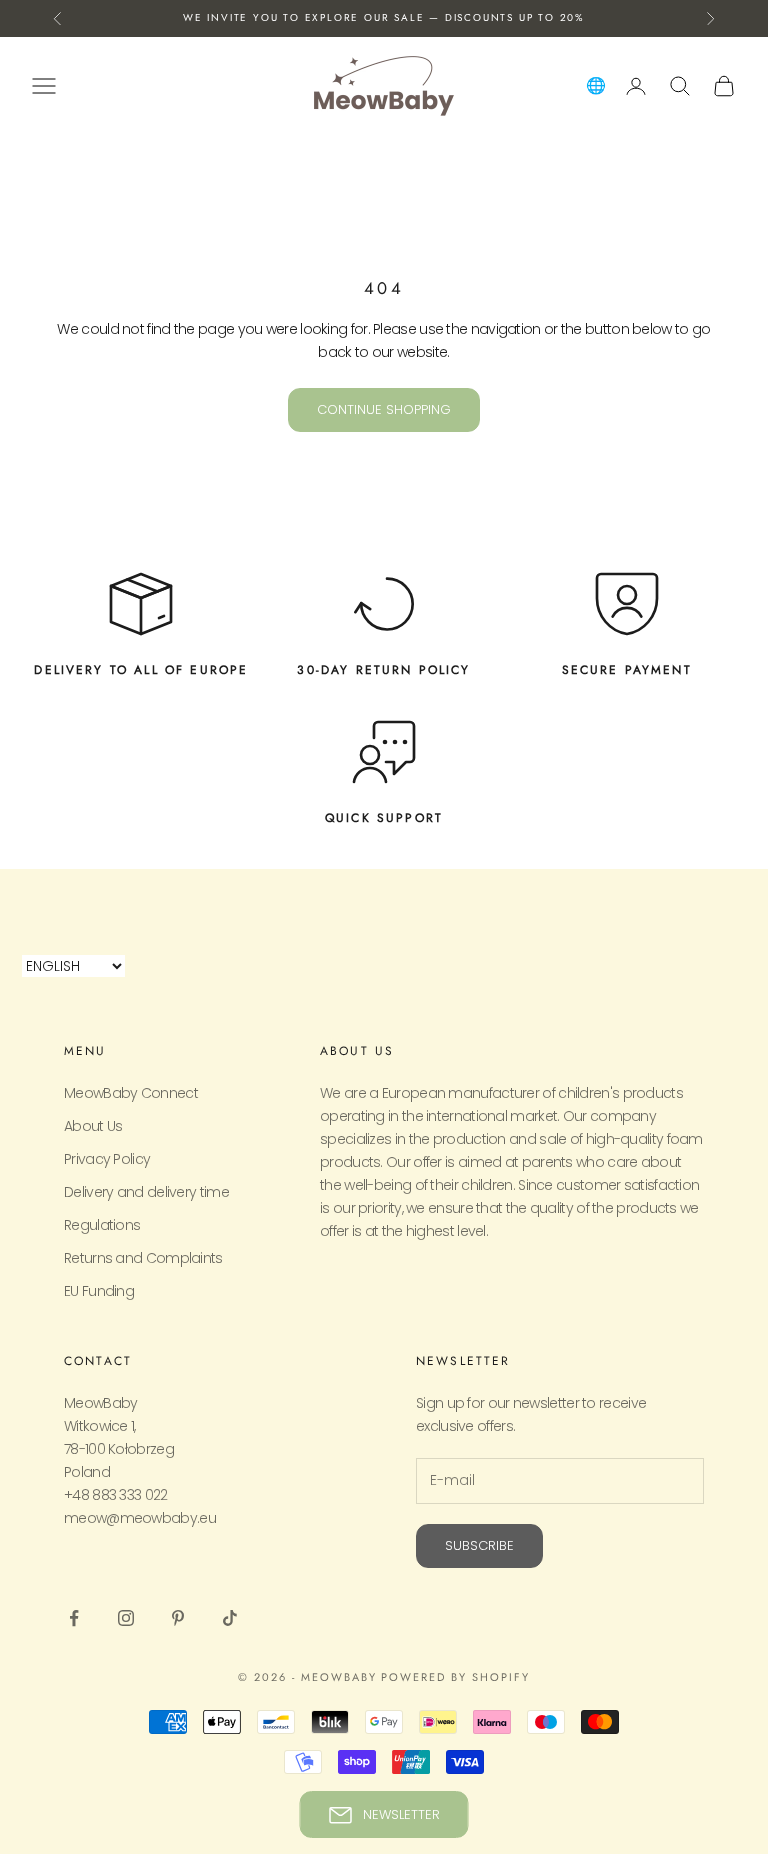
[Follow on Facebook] (74, 1618)
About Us (93, 1126)
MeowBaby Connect (131, 1093)
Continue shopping (384, 409)
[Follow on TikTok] (230, 1618)
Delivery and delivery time (146, 1192)
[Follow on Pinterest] (178, 1618)
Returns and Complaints (143, 1258)
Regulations (102, 1225)
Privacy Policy (107, 1159)
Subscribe (479, 1545)
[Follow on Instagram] (126, 1618)
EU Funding (99, 1291)
